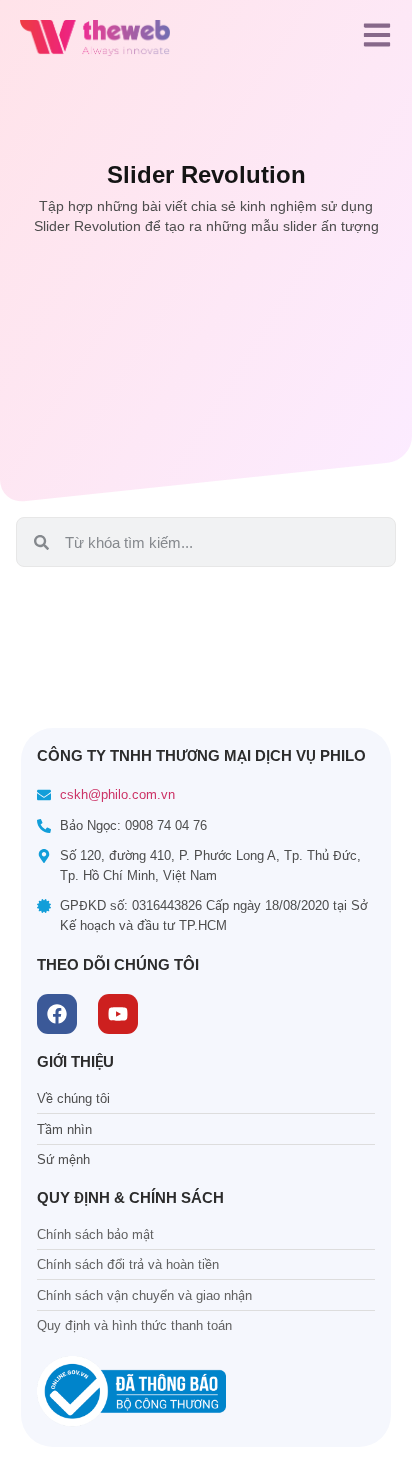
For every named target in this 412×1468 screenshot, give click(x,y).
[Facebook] (57, 1014)
